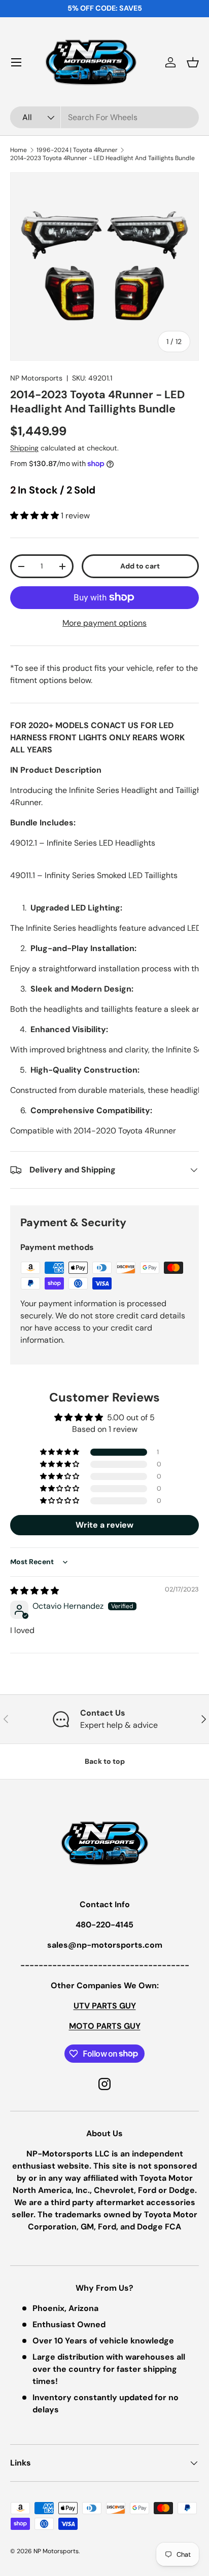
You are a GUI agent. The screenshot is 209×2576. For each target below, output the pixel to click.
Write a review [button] (104, 1525)
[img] (34, 1591)
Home (19, 150)
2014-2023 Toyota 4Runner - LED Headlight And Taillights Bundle (102, 158)
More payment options (104, 623)
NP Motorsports (36, 378)
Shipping (24, 448)
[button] (193, 62)
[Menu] (16, 62)
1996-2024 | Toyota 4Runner (77, 150)
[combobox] (104, 117)
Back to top (105, 1761)
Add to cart (140, 566)
